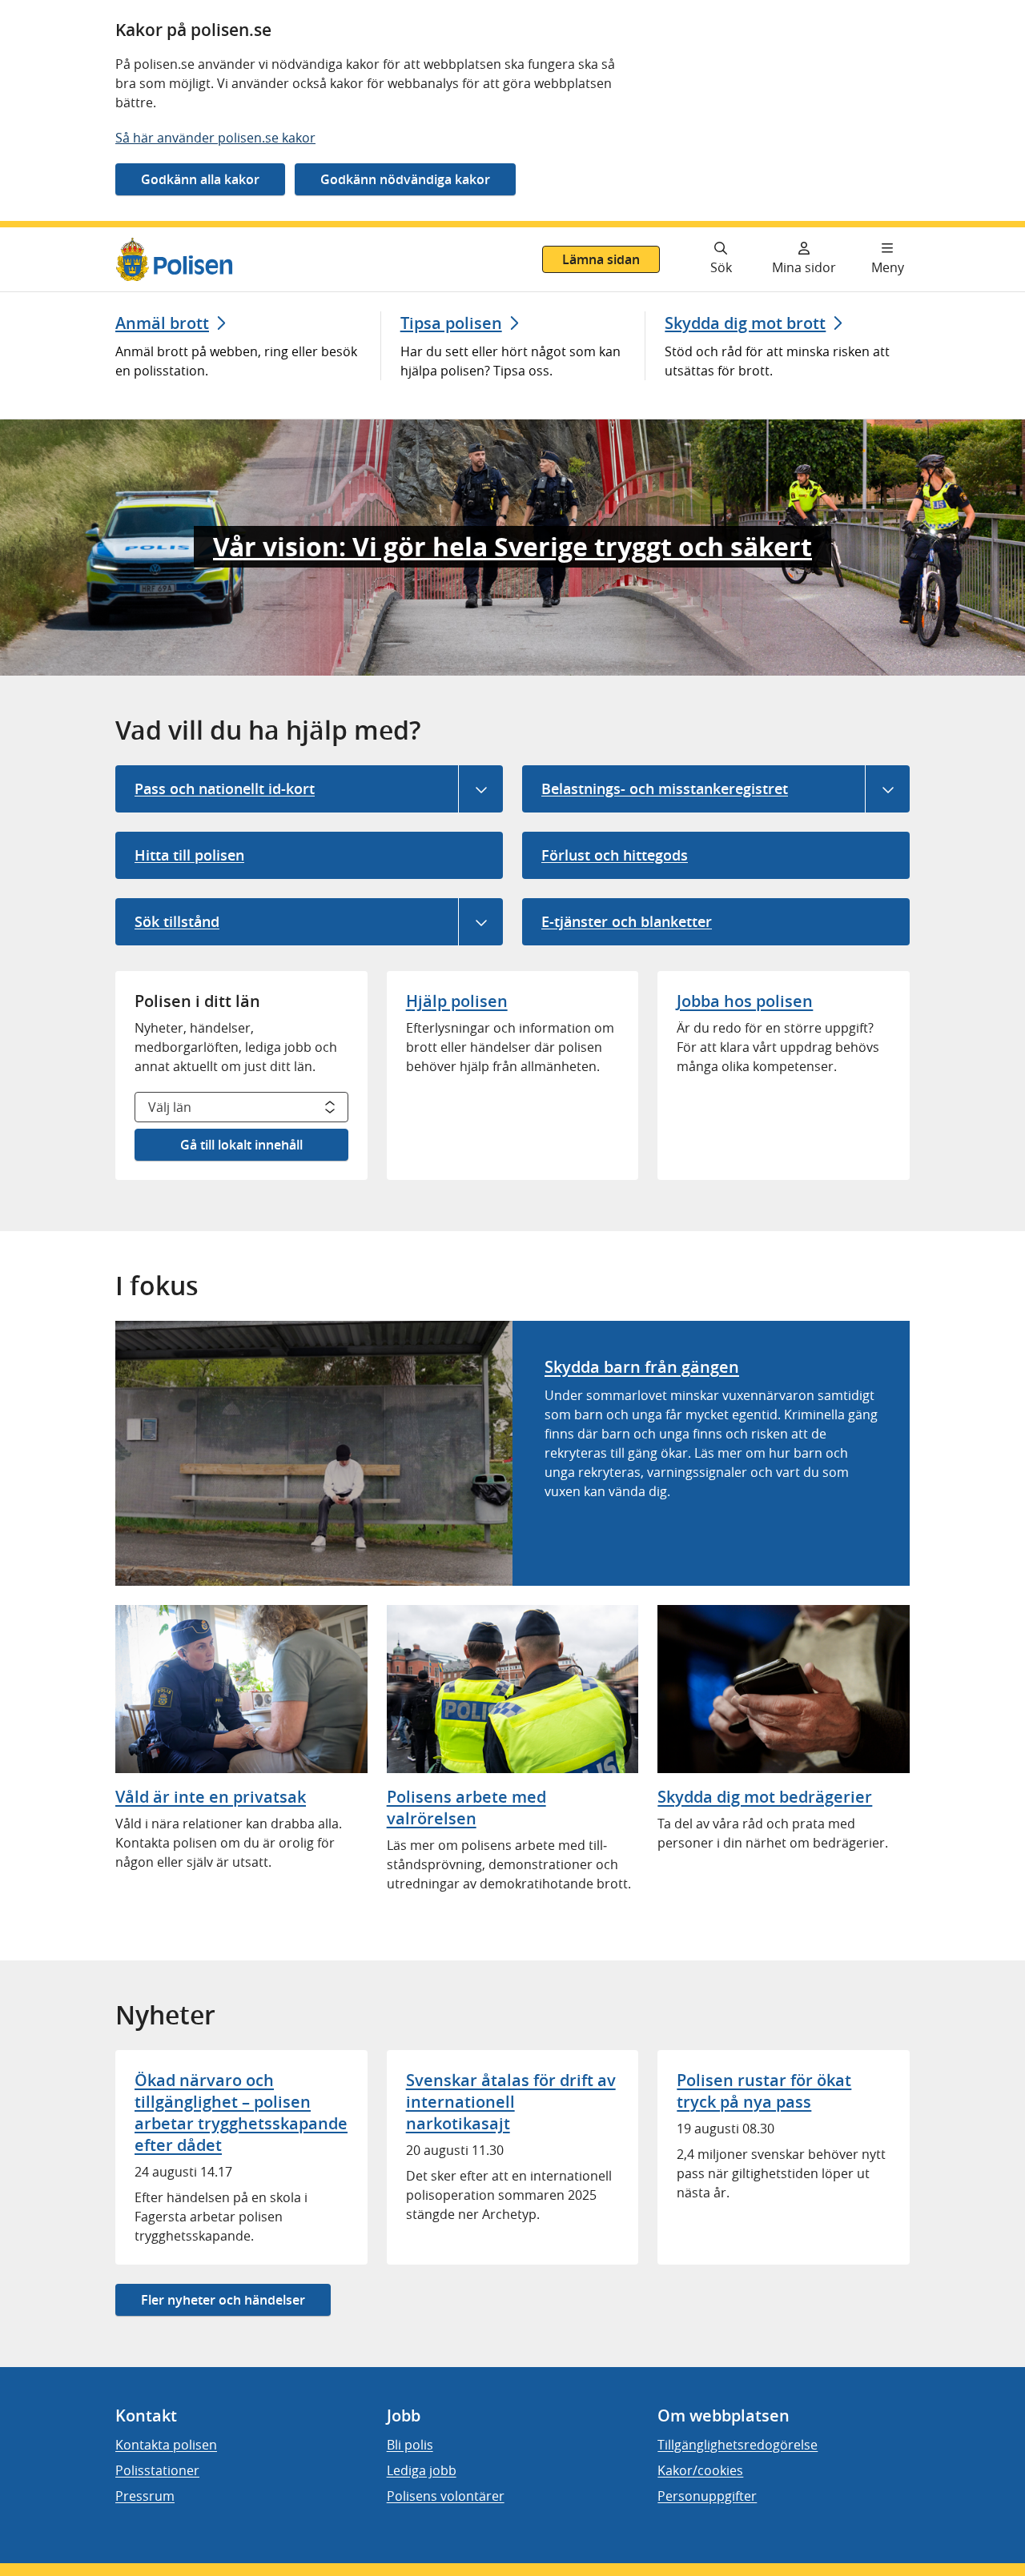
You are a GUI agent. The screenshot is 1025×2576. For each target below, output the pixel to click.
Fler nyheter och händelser (223, 2300)
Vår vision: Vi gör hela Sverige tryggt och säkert (512, 547)
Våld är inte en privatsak (211, 1797)
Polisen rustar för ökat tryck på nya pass (764, 2091)
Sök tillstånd (177, 921)
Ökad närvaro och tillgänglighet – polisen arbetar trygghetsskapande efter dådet (241, 2113)
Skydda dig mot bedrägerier (765, 1797)
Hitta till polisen (189, 855)
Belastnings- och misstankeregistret (665, 788)
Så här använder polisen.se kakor (215, 138)
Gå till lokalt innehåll (241, 1145)
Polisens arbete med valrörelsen (466, 1808)
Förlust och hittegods (615, 855)
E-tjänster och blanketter (627, 921)
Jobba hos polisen (745, 1001)
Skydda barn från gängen (642, 1367)
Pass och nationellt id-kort (225, 788)
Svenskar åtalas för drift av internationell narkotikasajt (511, 2102)
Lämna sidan (601, 259)
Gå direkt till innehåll (74, 237)
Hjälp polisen (457, 1001)
